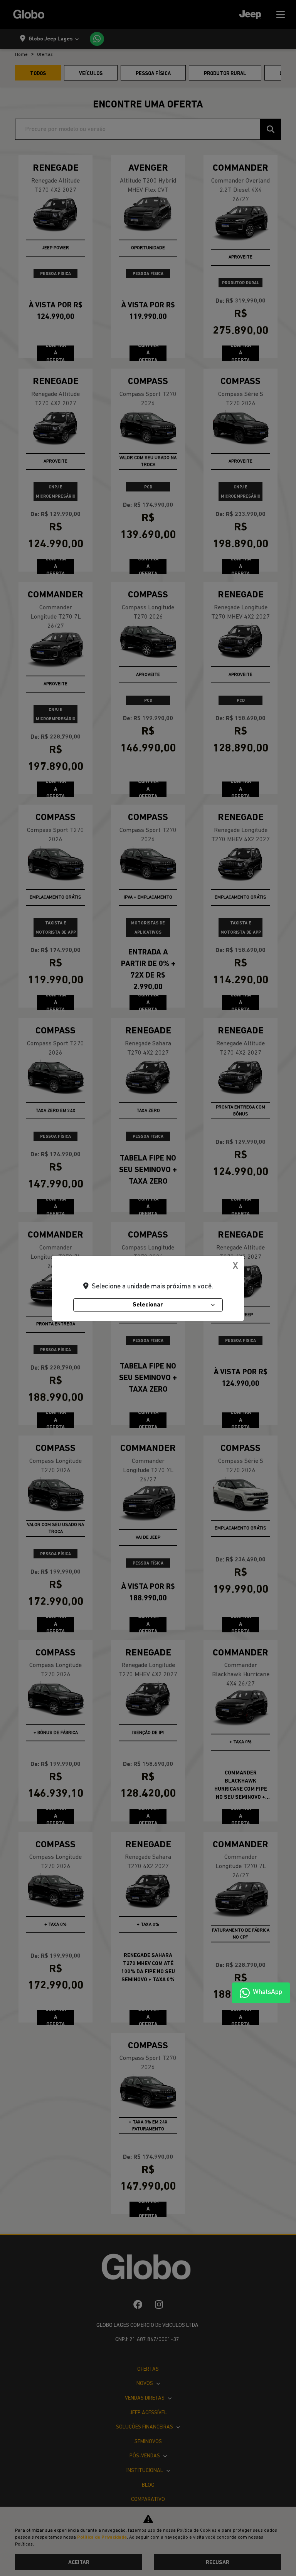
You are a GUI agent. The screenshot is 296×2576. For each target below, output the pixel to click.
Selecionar (148, 1305)
